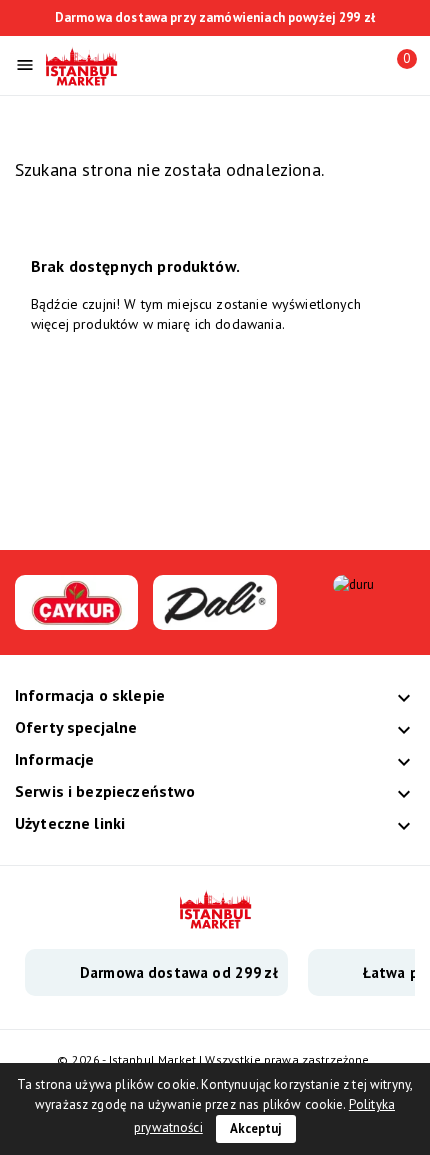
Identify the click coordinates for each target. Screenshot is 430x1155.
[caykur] (76, 619)
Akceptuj (256, 1128)
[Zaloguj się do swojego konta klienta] (361, 63)
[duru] (354, 584)
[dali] (214, 619)
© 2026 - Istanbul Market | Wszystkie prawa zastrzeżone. (214, 1059)
